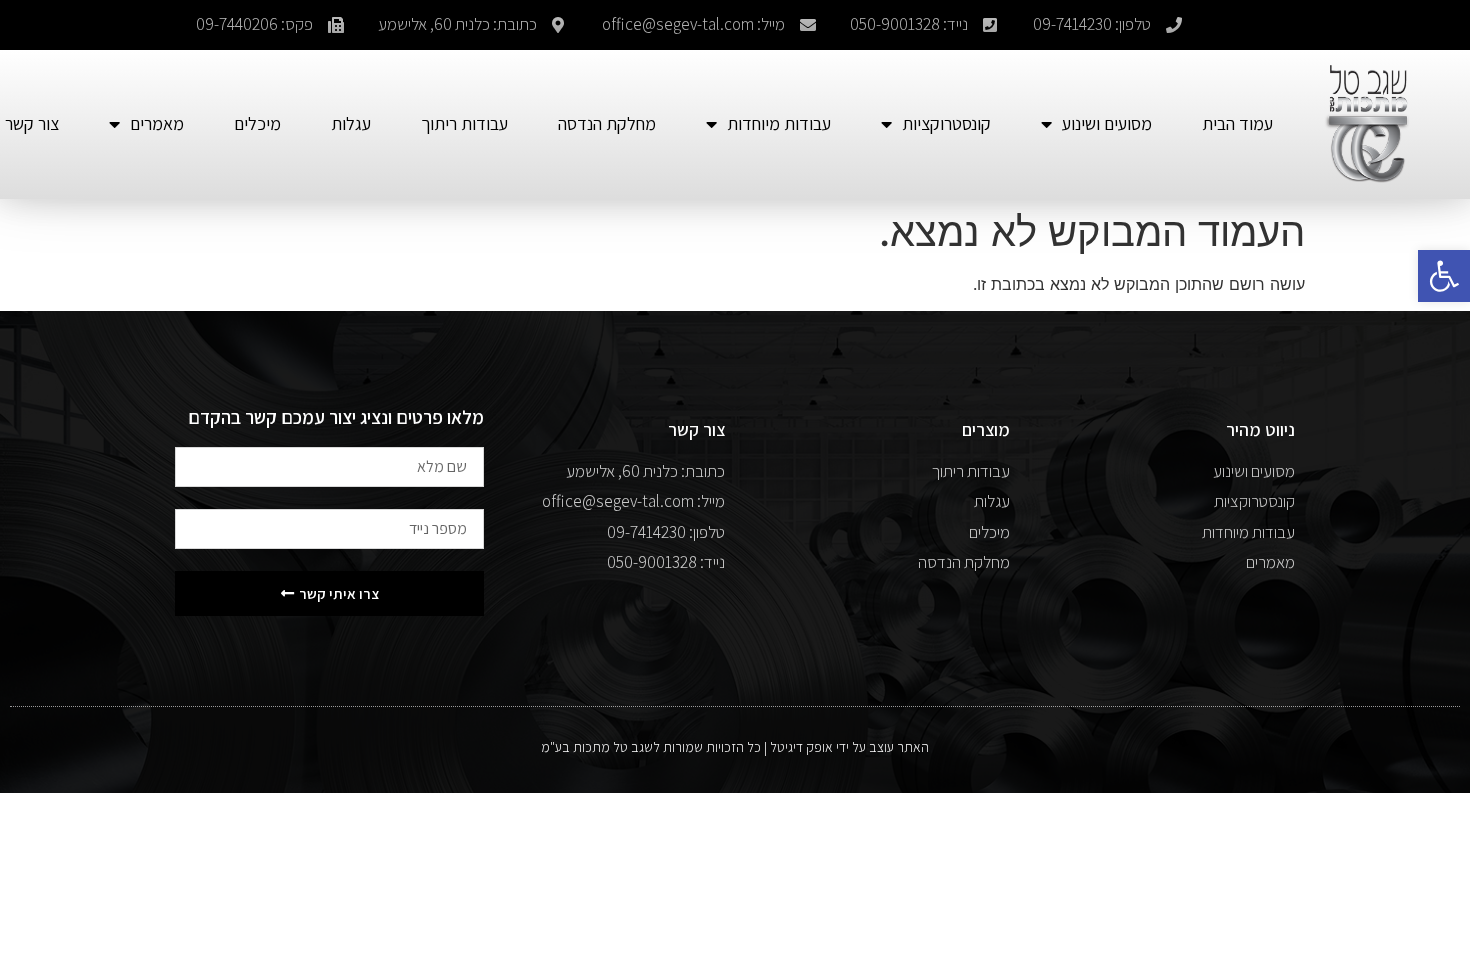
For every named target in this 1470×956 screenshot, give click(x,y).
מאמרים (157, 123)
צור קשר (32, 123)
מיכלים (257, 123)
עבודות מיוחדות (779, 123)
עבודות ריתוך (464, 123)
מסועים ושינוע (1107, 123)
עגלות (351, 123)
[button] (1444, 276)
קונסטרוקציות (946, 123)
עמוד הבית (1237, 123)
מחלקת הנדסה (607, 123)
